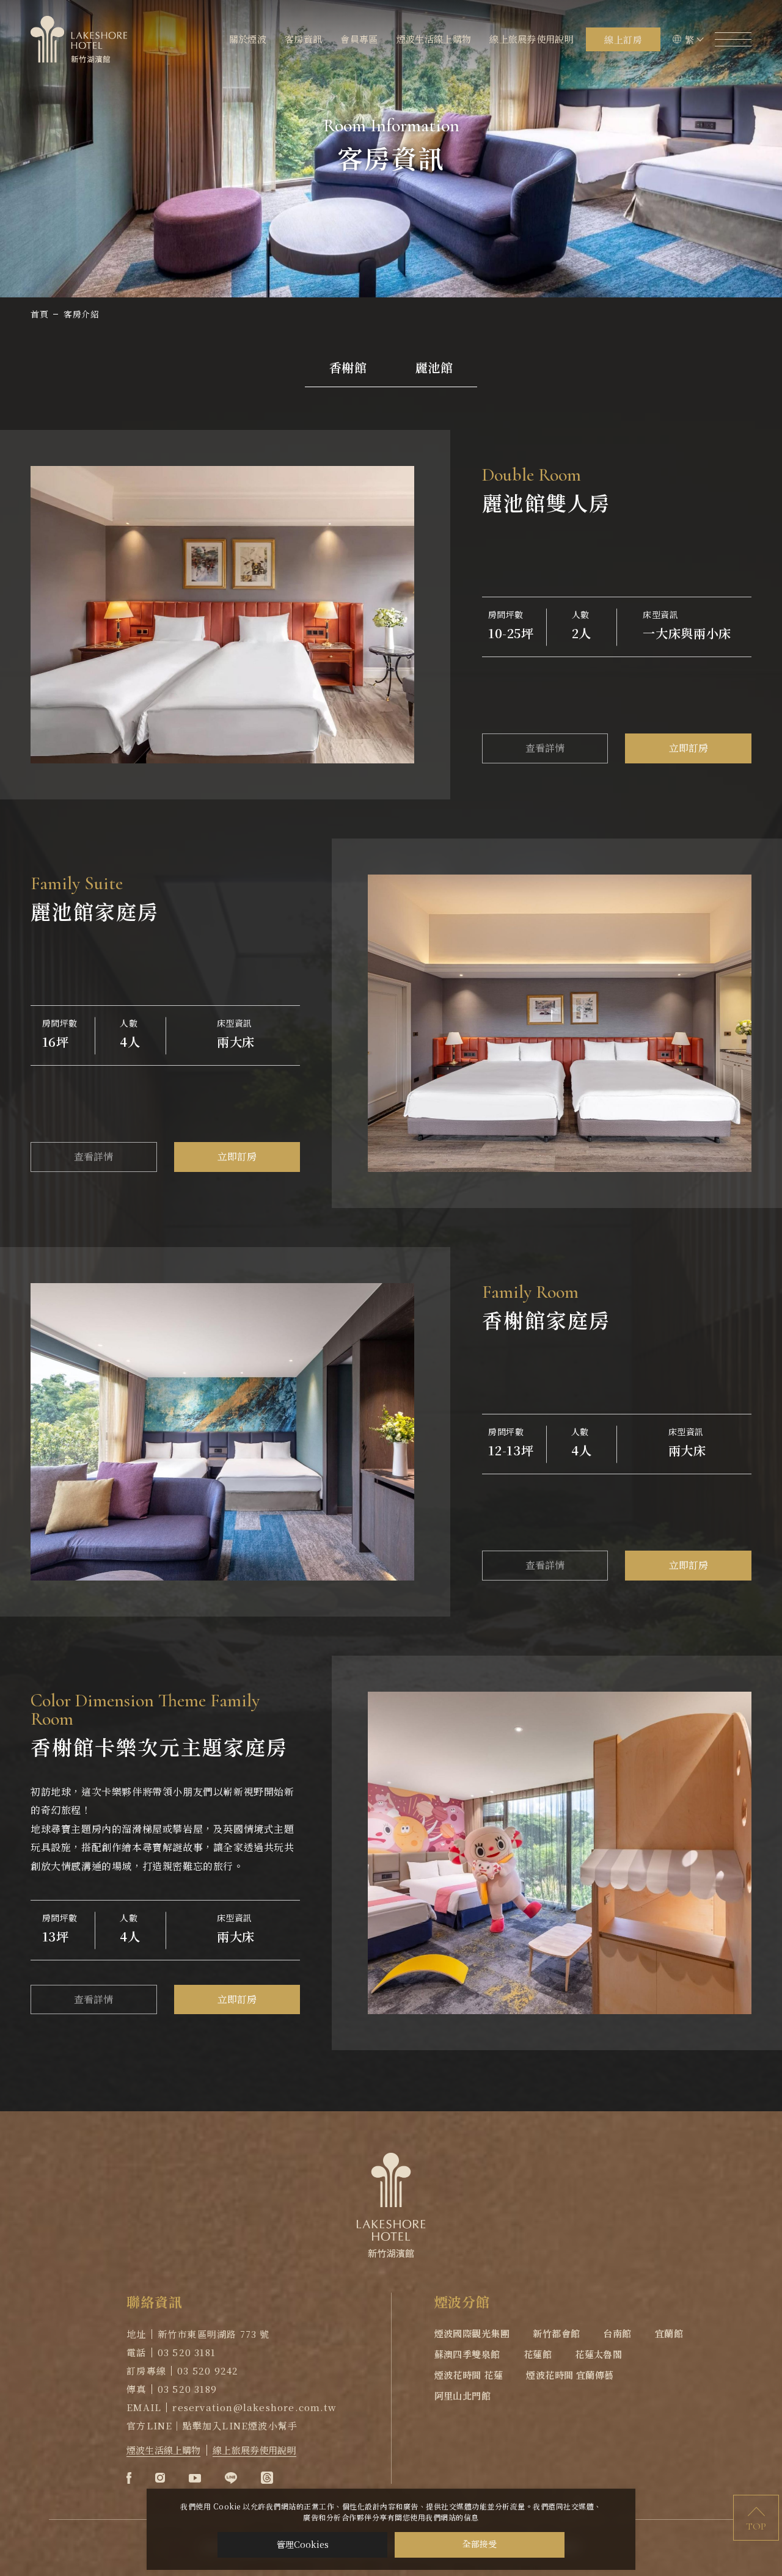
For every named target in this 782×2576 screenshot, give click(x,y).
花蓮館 (538, 2354)
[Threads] (267, 2478)
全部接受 (480, 2545)
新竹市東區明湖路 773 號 (214, 2334)
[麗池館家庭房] (560, 1023)
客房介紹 (81, 314)
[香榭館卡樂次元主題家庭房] (560, 1853)
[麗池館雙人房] (222, 615)
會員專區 (359, 39)
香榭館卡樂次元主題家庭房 (159, 1746)
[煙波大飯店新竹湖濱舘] (79, 39)
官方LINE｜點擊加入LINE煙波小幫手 (212, 2425)
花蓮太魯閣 (598, 2354)
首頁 (39, 314)
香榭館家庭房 (546, 1319)
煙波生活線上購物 (434, 39)
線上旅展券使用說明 (532, 39)
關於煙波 (248, 39)
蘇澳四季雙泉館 (467, 2354)
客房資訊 (303, 39)
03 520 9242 (208, 2370)
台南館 (617, 2333)
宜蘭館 (669, 2333)
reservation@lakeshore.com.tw (254, 2407)
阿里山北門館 (463, 2396)
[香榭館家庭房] (222, 1432)
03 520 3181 (187, 2352)
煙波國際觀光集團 (472, 2333)
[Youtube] (195, 2478)
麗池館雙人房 (546, 502)
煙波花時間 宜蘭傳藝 (570, 2375)
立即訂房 (689, 748)
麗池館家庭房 (95, 911)
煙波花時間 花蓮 (469, 2375)
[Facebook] (129, 2478)
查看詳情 (545, 748)
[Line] (231, 2478)
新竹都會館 (556, 2333)
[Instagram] (160, 2478)
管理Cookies (303, 2544)
